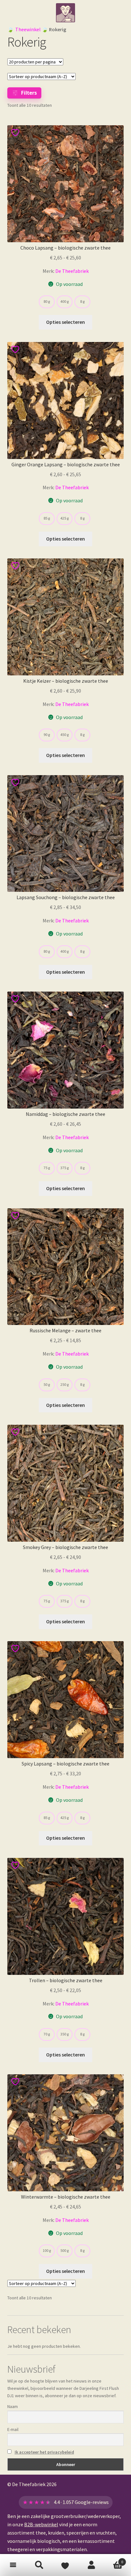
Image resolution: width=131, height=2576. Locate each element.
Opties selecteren (65, 322)
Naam (13, 2406)
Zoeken (39, 2565)
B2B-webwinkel (41, 2524)
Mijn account (92, 2565)
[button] (13, 2565)
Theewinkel (28, 29)
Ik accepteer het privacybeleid (44, 2452)
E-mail (13, 2429)
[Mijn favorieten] (65, 2565)
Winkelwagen (114, 2560)
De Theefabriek (72, 271)
